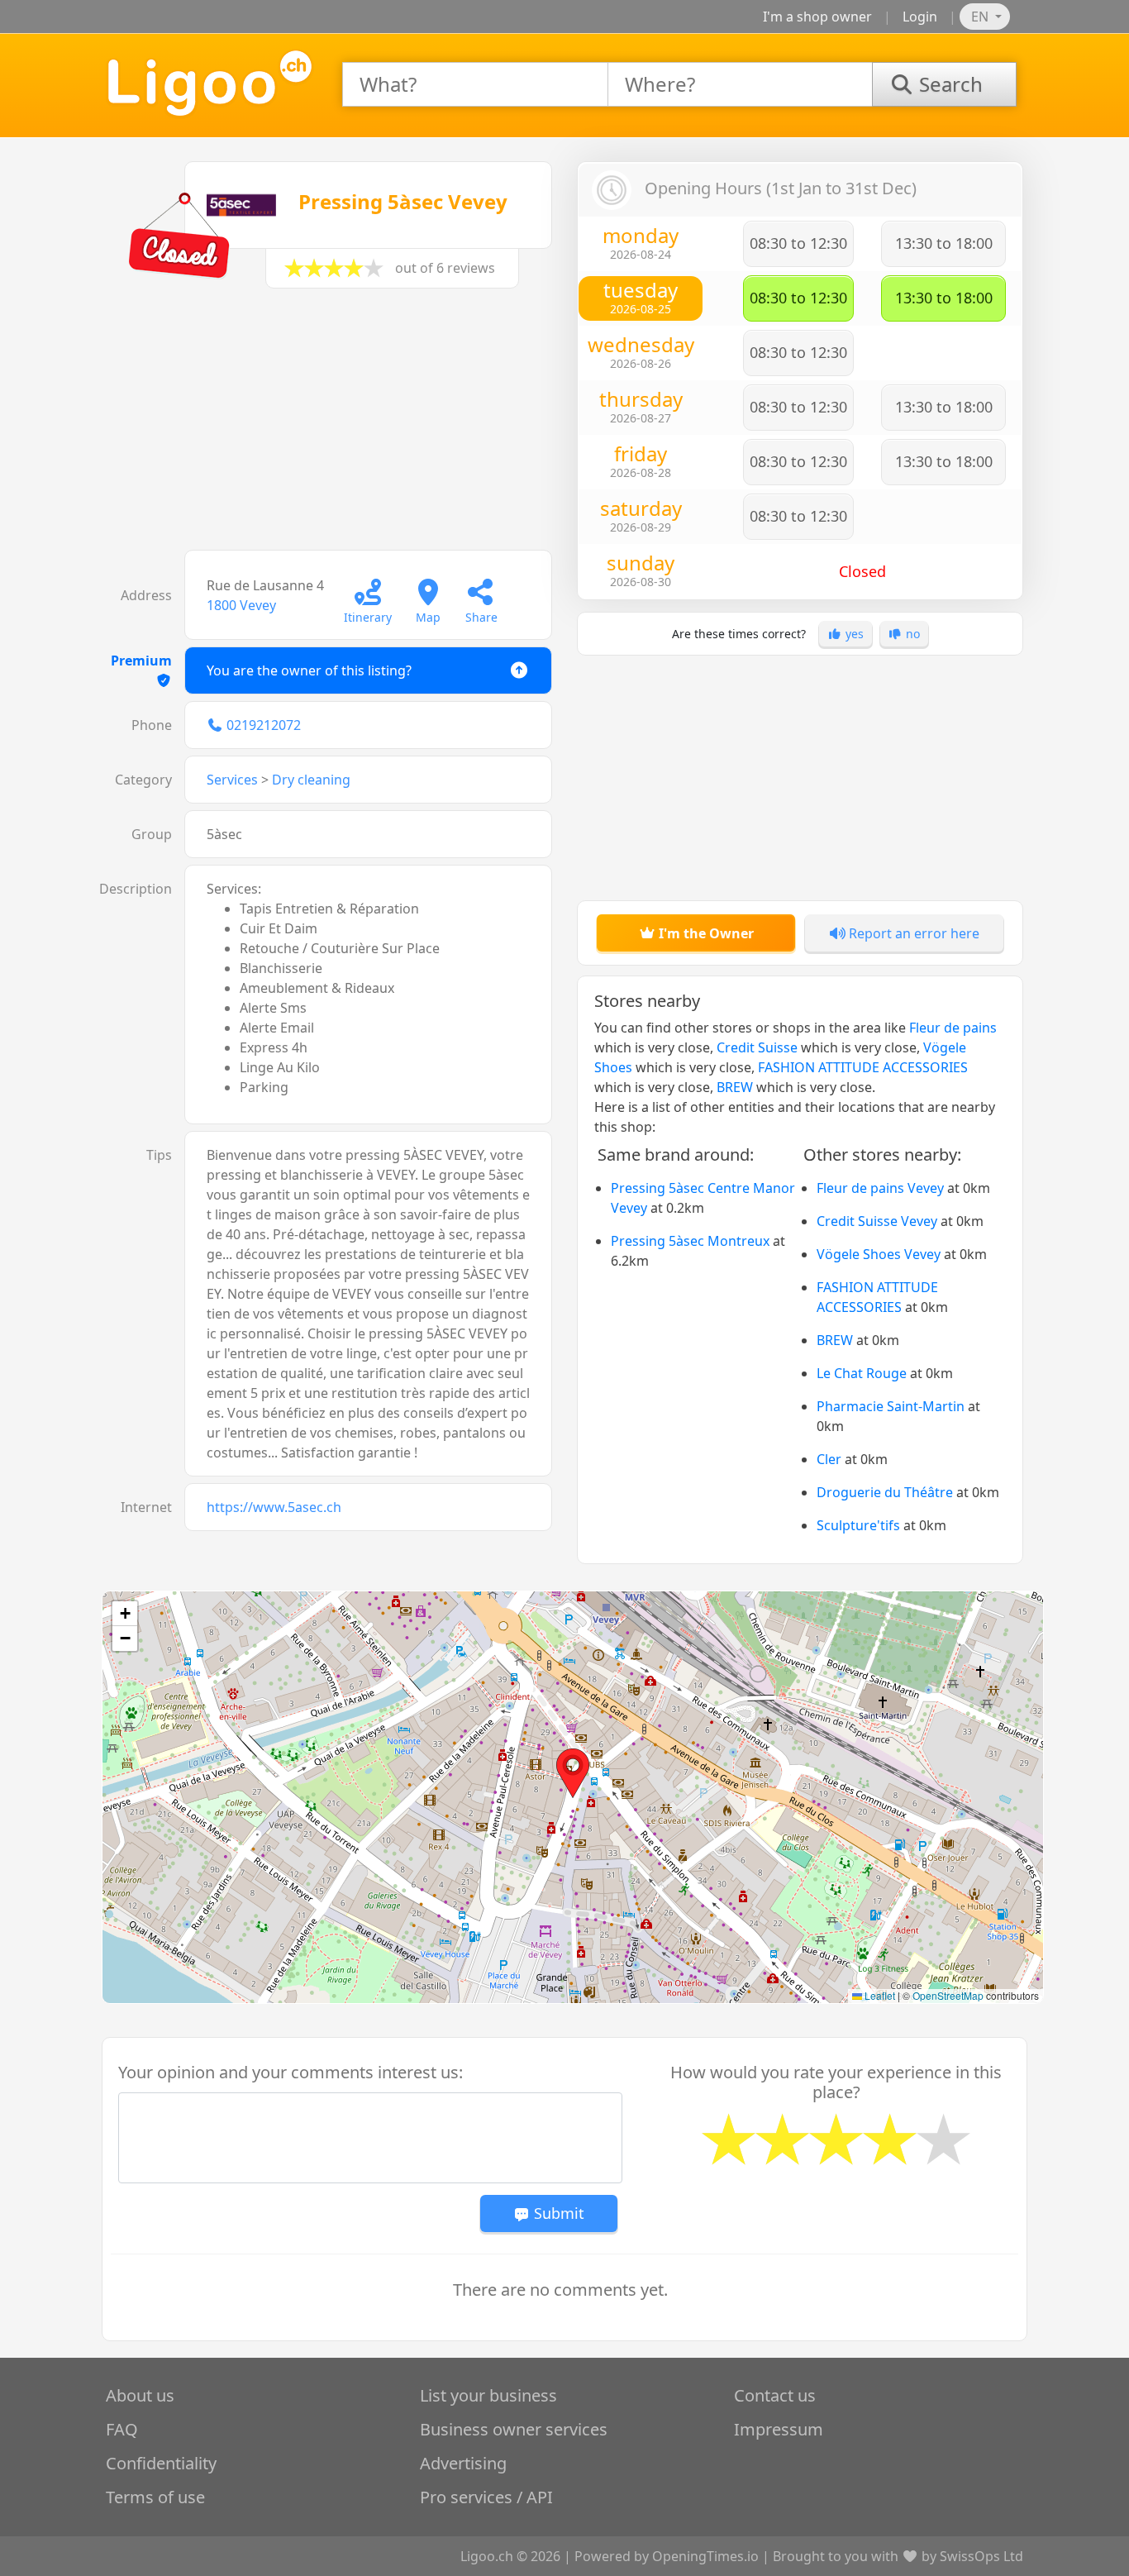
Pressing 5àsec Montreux (690, 1241)
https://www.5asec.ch (274, 1507)
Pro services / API (486, 2497)
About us (140, 2395)
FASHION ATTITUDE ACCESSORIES (863, 1067)
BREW (735, 1087)
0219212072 (264, 725)
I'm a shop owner (817, 17)
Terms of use (155, 2497)
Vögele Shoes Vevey (879, 1254)
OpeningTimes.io (705, 2556)
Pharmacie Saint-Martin (891, 1406)
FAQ (122, 2429)
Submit (557, 2213)
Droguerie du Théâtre (885, 1492)
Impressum (779, 2429)
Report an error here (912, 933)
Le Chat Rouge (862, 1373)
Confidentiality (161, 2463)
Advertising (463, 2463)
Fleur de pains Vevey (880, 1188)
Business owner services (514, 2429)
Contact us (775, 2395)
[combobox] (475, 84)
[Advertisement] (329, 427)
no (911, 634)
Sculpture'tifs (858, 1525)
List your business (488, 2395)
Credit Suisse (757, 1047)
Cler (829, 1459)
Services (232, 780)
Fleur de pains (953, 1028)
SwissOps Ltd (981, 2556)
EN (981, 17)
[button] (573, 1773)
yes (853, 634)
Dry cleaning (311, 780)
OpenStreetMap (948, 1995)
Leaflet (879, 1995)
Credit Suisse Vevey (877, 1221)
